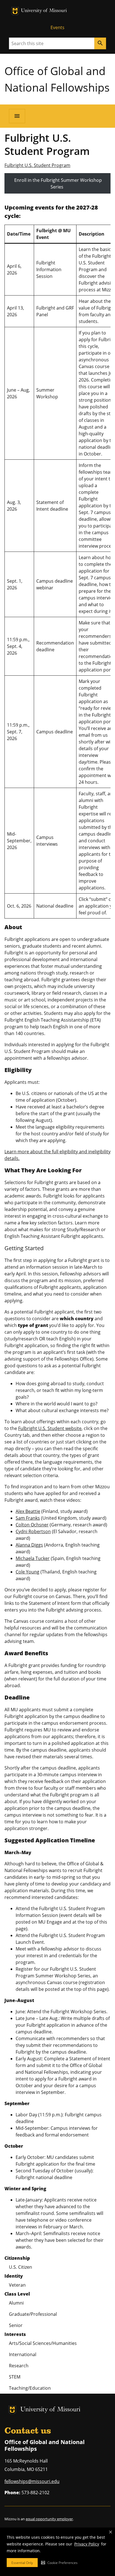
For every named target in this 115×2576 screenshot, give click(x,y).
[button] (59, 2563)
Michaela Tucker (33, 1558)
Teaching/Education (30, 2388)
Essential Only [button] (22, 2563)
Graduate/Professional (33, 2314)
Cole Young (27, 1572)
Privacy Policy (87, 2544)
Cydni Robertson (33, 1531)
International (23, 2354)
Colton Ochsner (32, 1525)
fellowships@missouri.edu (32, 2481)
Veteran (17, 2285)
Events (57, 27)
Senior (16, 2325)
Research (19, 2366)
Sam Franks (28, 1518)
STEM (15, 2377)
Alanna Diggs (29, 1545)
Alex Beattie (28, 1511)
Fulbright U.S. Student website (50, 1428)
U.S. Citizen (21, 2267)
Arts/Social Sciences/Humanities (43, 2343)
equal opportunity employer (49, 2519)
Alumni (16, 2303)
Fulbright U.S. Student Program (37, 165)
